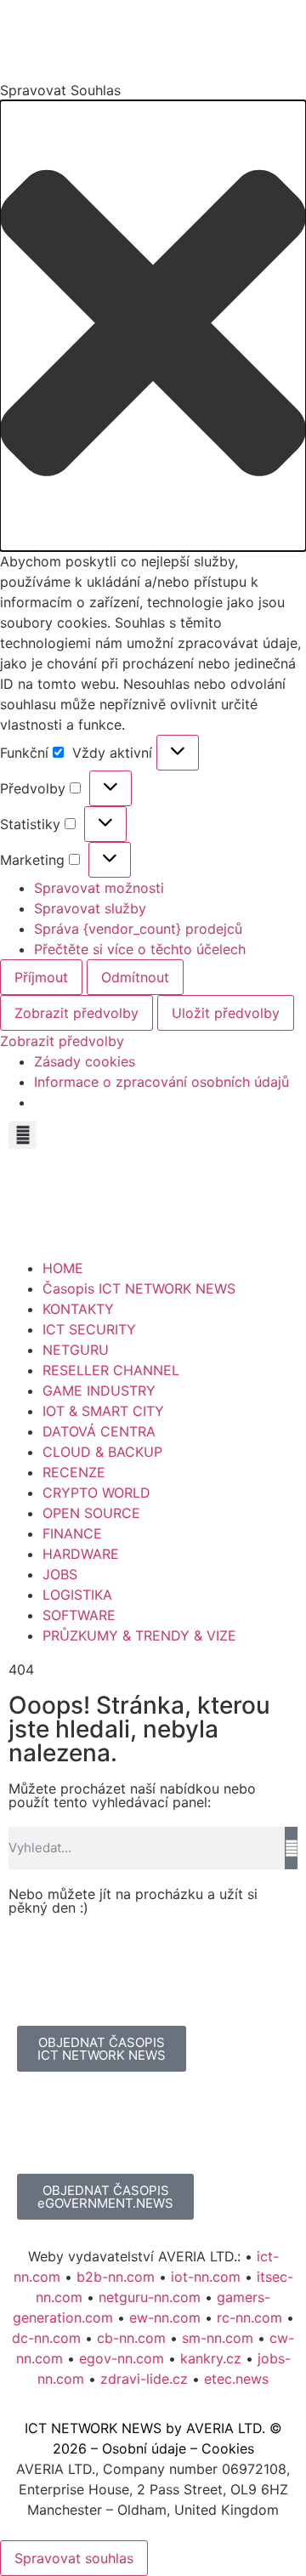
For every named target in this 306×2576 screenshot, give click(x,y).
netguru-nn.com (150, 2297)
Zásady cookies (85, 1061)
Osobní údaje (144, 2448)
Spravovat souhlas (74, 2558)
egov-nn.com (122, 2358)
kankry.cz (211, 2358)
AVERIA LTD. (226, 2428)
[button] (153, 326)
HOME (63, 1268)
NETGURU (76, 1350)
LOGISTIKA (77, 1595)
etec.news (236, 2379)
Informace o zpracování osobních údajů (161, 1082)
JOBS (60, 1574)
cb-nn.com (131, 2338)
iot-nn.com (206, 2277)
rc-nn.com (249, 2317)
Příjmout (41, 977)
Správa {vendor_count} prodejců (138, 929)
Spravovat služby (90, 908)
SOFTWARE (79, 1615)
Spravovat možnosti (99, 888)
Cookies (228, 2448)
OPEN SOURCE (91, 1513)
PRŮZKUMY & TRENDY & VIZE (139, 1635)
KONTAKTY (78, 1309)
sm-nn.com (218, 2338)
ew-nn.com (165, 2317)
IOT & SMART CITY (103, 1411)
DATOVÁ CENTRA (99, 1431)
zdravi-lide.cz (144, 2379)
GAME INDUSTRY (99, 1390)
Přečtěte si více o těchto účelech (140, 949)
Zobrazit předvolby (76, 1013)
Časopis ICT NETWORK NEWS (139, 1288)
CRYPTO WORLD (96, 1493)
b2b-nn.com (116, 2277)
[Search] (291, 1848)
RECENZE (74, 1472)
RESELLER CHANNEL (111, 1370)
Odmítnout (135, 977)
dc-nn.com (46, 2338)
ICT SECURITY (89, 1329)
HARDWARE (81, 1554)
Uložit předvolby (226, 1013)
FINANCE (72, 1533)
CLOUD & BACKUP (102, 1452)
